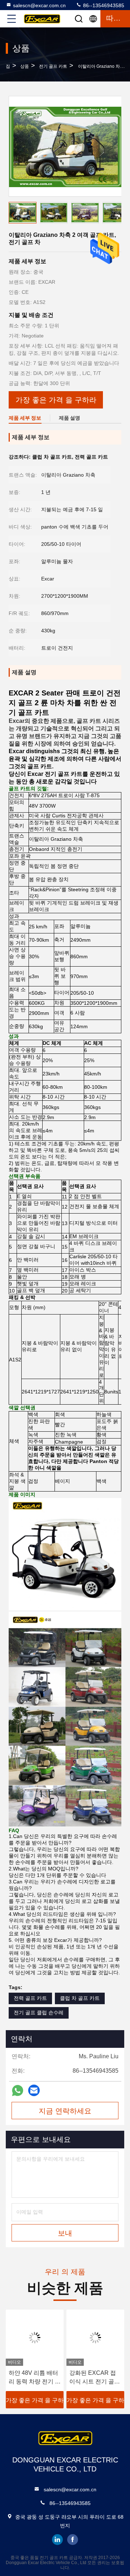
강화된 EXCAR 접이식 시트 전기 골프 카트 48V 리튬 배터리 (95, 2378)
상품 (25, 66)
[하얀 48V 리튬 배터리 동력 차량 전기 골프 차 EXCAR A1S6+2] (35, 2338)
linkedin (57, 2540)
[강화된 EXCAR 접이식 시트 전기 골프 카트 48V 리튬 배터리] (95, 2338)
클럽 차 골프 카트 (80, 1998)
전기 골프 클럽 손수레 (39, 2012)
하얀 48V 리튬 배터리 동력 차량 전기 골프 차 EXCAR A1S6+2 (35, 2378)
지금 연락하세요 (65, 2111)
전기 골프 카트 (53, 66)
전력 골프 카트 (30, 1998)
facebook (73, 2540)
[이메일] (34, 2090)
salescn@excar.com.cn (39, 5)
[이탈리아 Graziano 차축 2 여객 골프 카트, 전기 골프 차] (65, 146)
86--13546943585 (103, 5)
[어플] (18, 2091)
